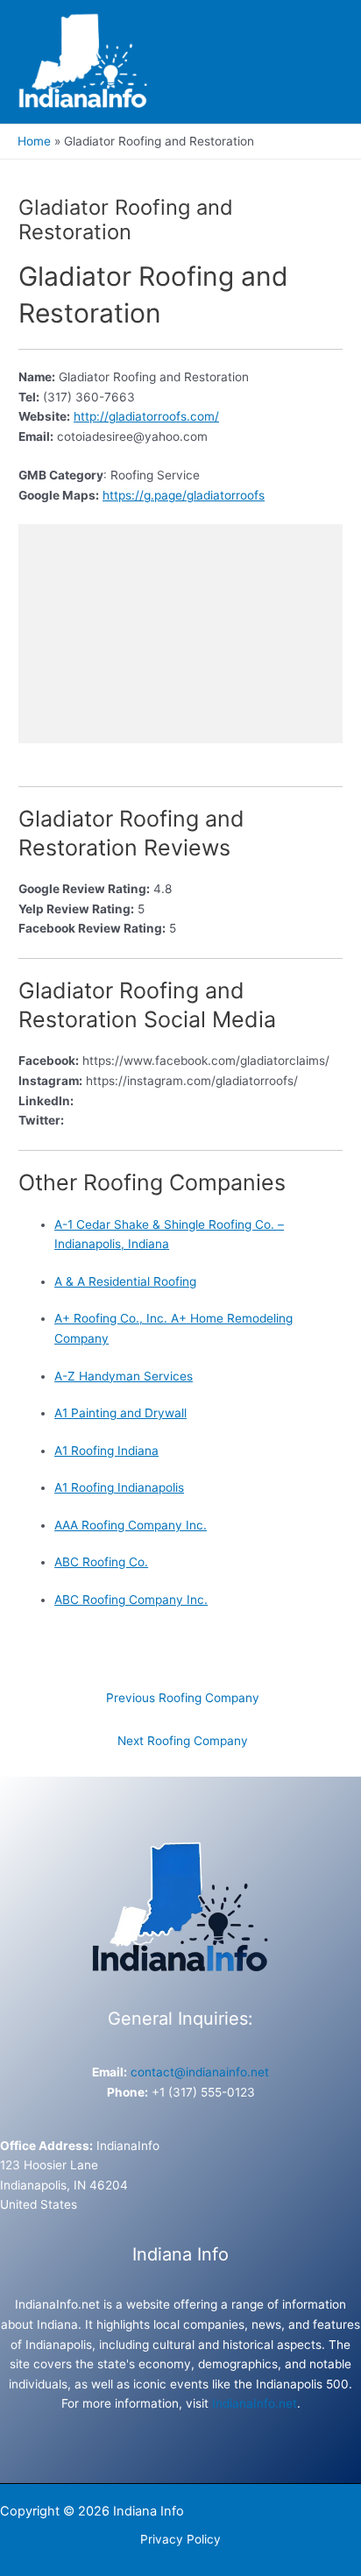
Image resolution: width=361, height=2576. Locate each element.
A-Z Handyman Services (124, 1376)
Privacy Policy (180, 2539)
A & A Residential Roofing (125, 1281)
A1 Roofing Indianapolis (119, 1487)
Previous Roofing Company (183, 1698)
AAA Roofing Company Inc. (131, 1525)
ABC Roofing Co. (101, 1562)
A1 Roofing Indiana (106, 1451)
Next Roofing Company (183, 1741)
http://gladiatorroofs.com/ (146, 416)
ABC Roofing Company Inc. (131, 1600)
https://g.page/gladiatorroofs (184, 495)
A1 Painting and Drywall (120, 1413)
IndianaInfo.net (255, 2403)
